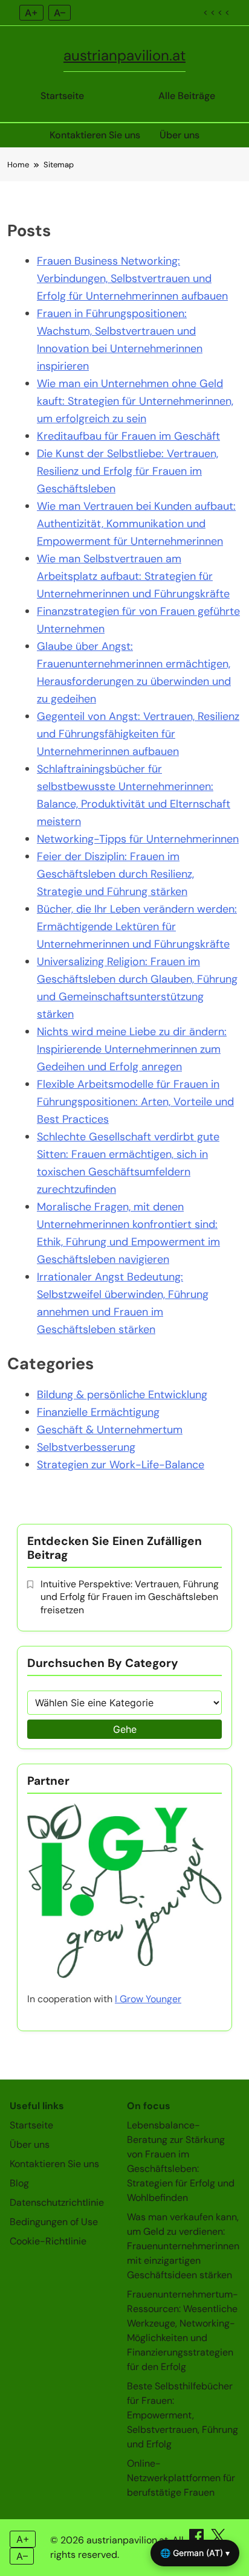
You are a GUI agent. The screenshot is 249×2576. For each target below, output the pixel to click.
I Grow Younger (148, 1999)
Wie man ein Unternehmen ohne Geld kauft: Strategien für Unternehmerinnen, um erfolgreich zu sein (135, 401)
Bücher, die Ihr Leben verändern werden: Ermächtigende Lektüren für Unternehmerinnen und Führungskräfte (137, 927)
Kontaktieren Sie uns (95, 135)
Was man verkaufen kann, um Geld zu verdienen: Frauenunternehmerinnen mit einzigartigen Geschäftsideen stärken (183, 2246)
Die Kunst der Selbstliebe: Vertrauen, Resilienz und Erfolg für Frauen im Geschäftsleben (128, 471)
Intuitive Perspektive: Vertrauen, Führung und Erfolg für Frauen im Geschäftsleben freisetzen (130, 1597)
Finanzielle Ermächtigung (98, 1412)
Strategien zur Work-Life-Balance (121, 1465)
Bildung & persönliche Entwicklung (122, 1395)
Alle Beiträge (187, 96)
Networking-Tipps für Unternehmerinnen (138, 839)
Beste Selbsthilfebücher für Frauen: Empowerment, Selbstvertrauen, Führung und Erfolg (183, 2415)
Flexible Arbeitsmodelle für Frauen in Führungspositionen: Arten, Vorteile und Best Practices (135, 1102)
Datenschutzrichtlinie (57, 2202)
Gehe (125, 1729)
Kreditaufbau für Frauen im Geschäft (128, 436)
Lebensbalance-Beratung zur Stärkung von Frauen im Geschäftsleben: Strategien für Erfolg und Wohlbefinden (181, 2161)
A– (60, 13)
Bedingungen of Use (54, 2222)
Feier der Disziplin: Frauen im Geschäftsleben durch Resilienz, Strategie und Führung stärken (115, 874)
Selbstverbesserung (86, 1447)
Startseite (62, 96)
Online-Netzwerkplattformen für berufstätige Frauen (181, 2478)
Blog (19, 2183)
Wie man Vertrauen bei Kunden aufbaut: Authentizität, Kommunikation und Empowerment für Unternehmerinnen (136, 524)
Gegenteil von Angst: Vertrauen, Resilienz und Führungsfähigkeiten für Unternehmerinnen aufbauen (138, 734)
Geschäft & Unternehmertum (110, 1430)
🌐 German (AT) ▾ (195, 2553)
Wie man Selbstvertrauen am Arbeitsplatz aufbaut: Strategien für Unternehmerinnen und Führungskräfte (133, 576)
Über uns (179, 135)
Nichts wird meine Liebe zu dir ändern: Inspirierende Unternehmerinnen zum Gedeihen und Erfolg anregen (132, 1049)
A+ (31, 13)
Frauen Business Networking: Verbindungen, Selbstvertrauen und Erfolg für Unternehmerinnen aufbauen (132, 278)
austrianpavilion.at (124, 55)
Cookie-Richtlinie (48, 2241)
